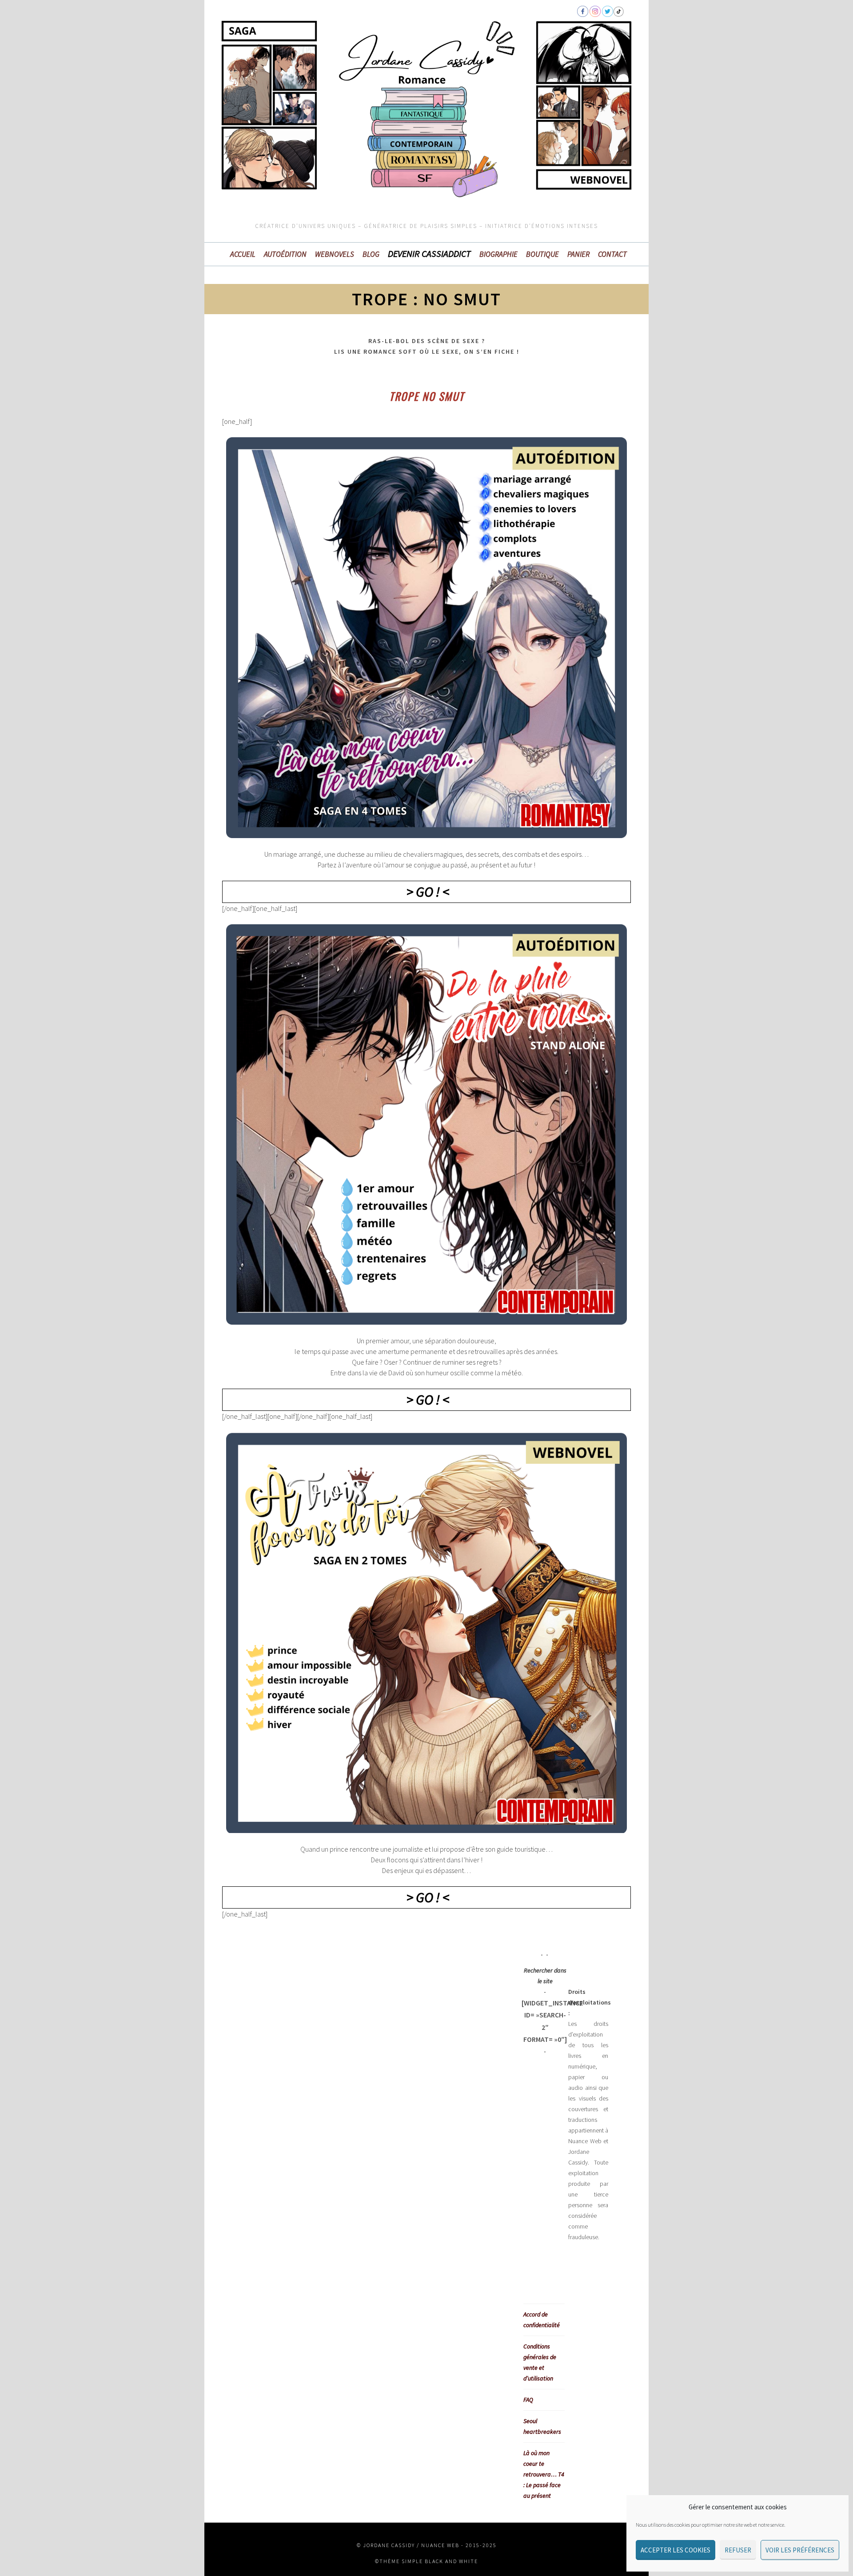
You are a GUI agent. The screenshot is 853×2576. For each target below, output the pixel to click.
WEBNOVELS (335, 254)
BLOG (371, 254)
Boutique (542, 254)
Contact (612, 254)
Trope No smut (427, 396)
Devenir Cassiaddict (429, 254)
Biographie (498, 254)
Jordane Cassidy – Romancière (293, 64)
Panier (578, 254)
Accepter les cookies (676, 2550)
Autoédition (285, 254)
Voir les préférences (800, 2550)
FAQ (528, 2400)
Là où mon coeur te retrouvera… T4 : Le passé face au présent (544, 2474)
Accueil (243, 254)
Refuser (738, 2550)
